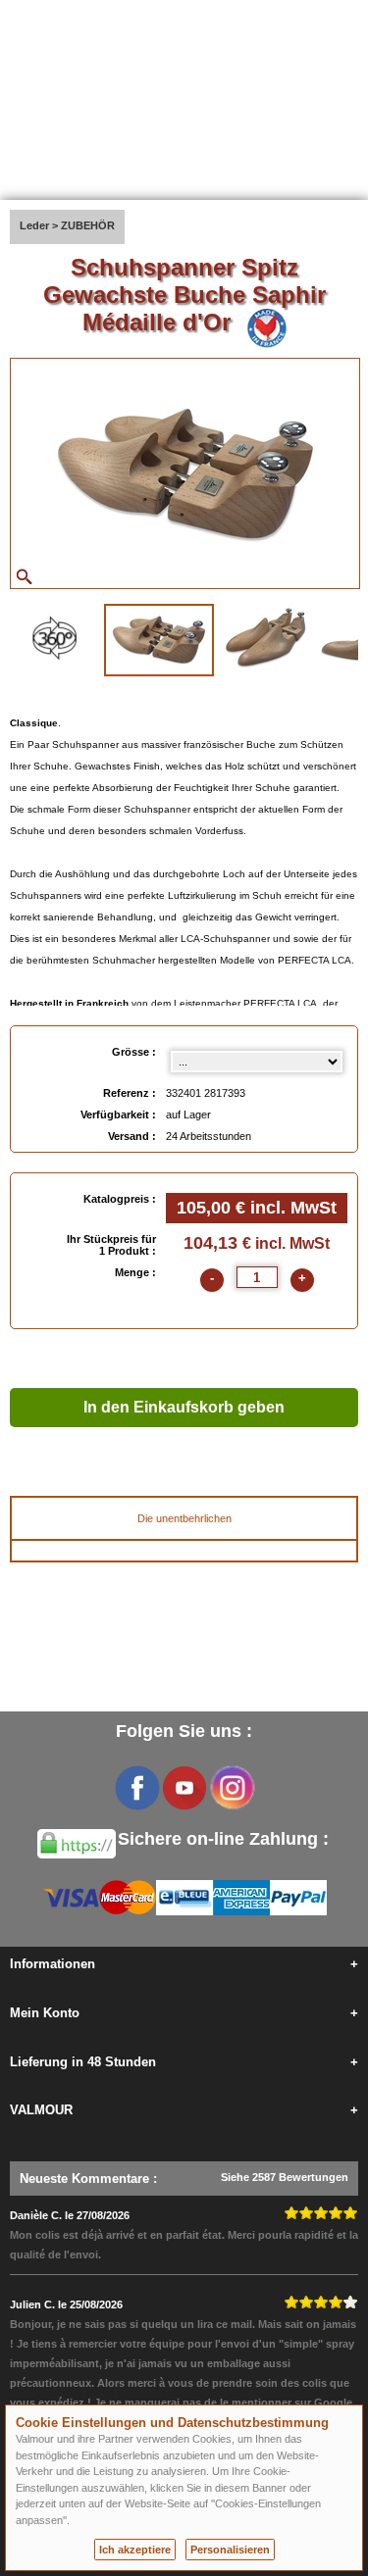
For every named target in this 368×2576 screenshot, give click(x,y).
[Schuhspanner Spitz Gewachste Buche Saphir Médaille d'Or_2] (266, 638)
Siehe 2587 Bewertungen (285, 2177)
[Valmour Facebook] (137, 1788)
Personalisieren (230, 2550)
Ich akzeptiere (135, 2550)
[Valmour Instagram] (232, 1788)
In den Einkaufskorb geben (184, 1407)
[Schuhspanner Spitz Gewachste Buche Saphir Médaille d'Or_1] (159, 640)
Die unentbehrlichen (184, 1518)
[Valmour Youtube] (184, 1788)
